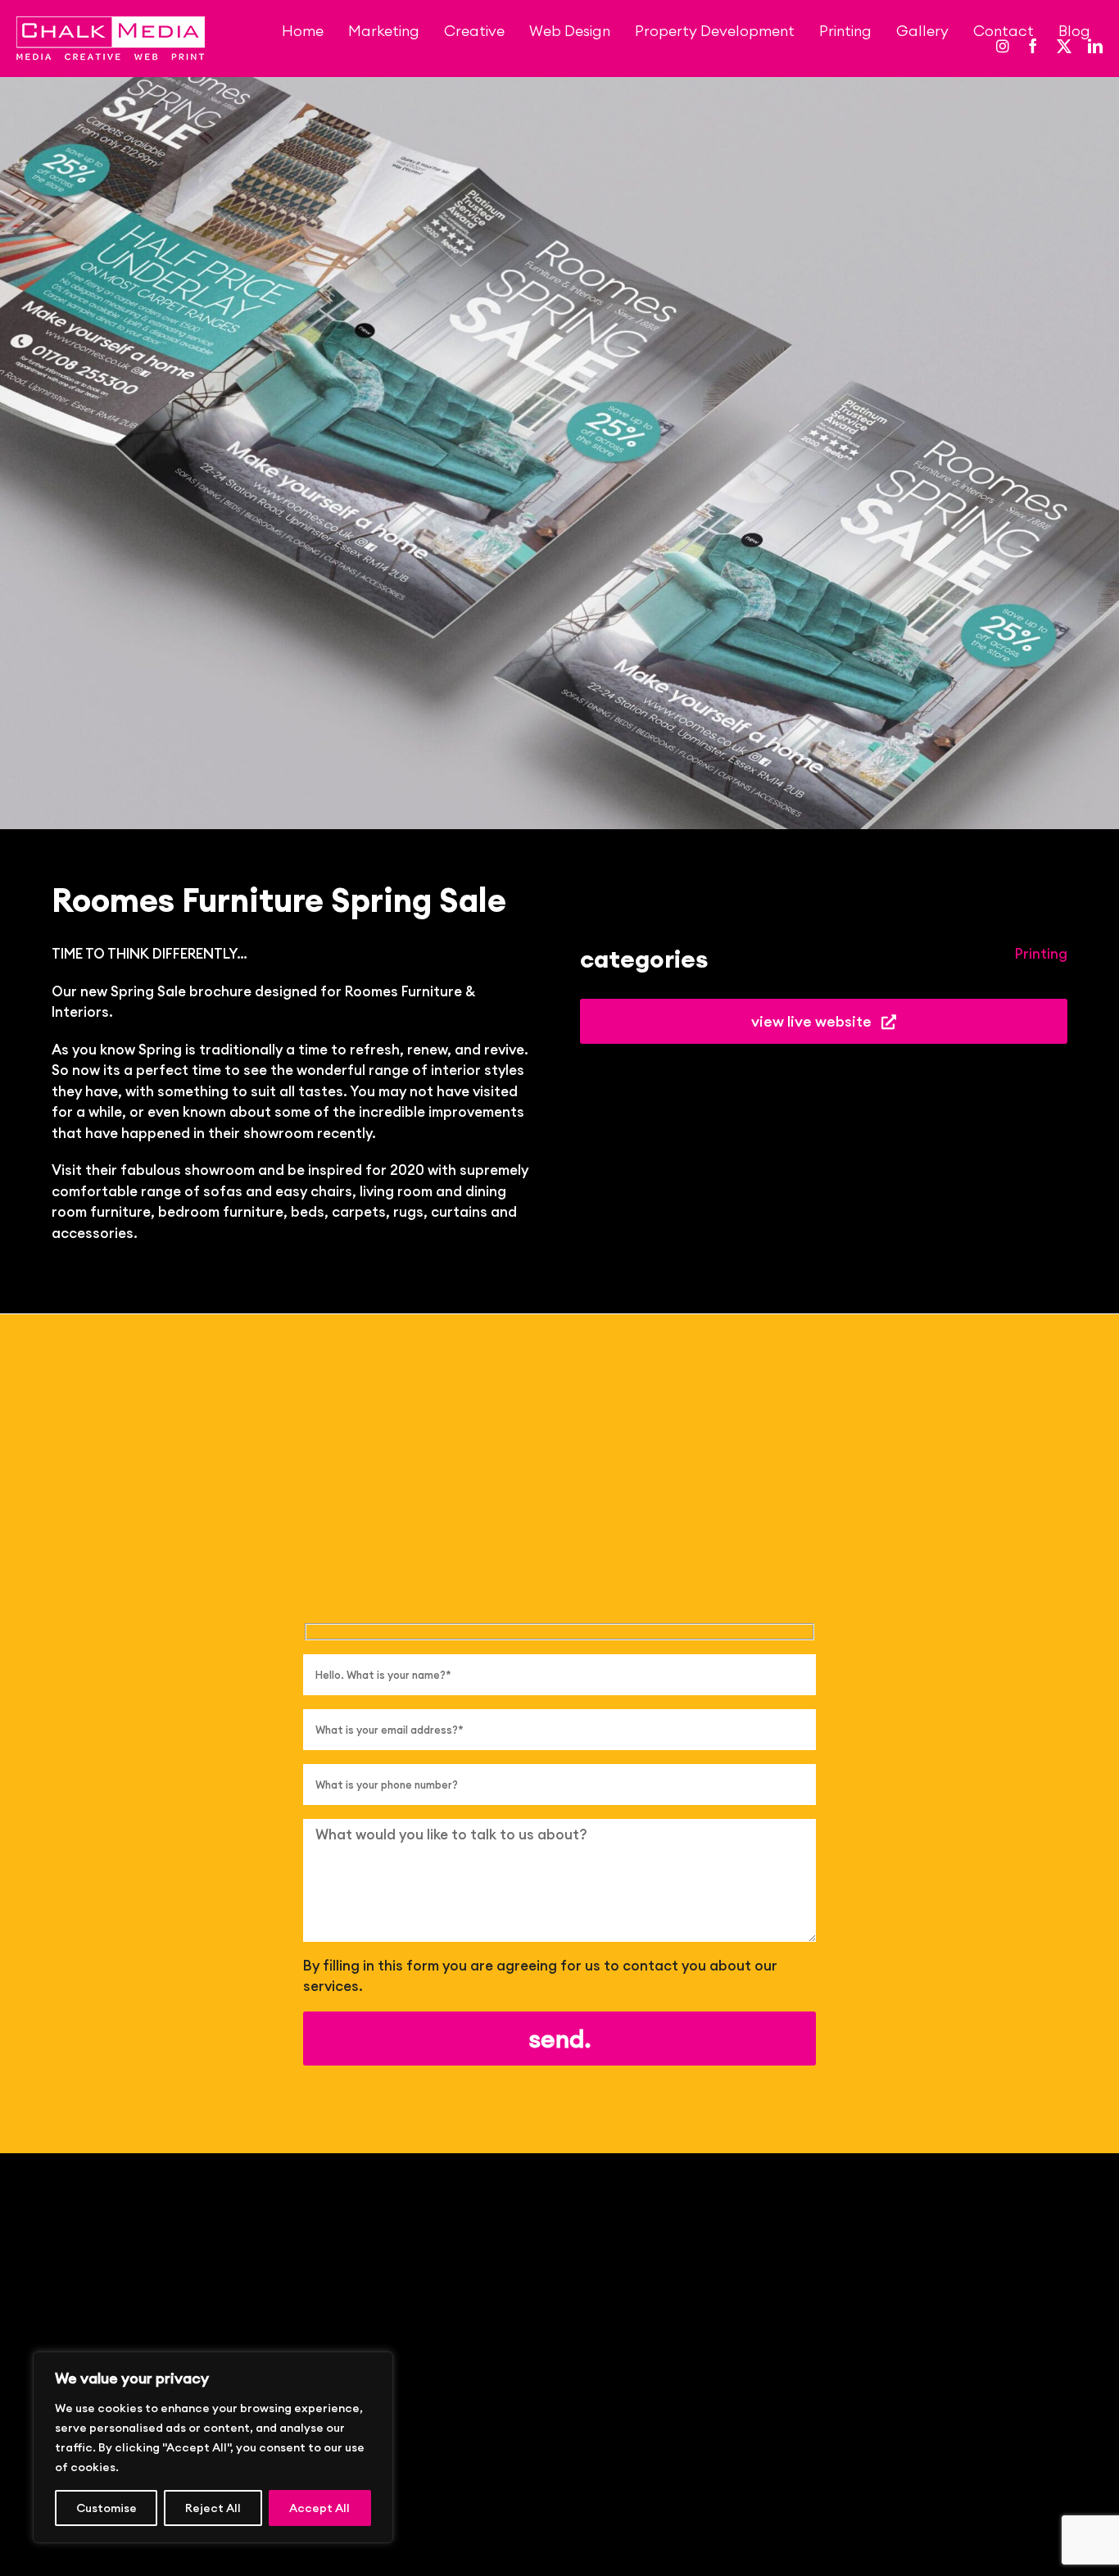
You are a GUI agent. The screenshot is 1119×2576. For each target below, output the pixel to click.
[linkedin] (1095, 46)
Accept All (319, 2508)
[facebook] (1033, 46)
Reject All (213, 2508)
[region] (213, 2447)
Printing (1041, 954)
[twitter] (1064, 46)
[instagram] (1003, 46)
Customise (106, 2508)
